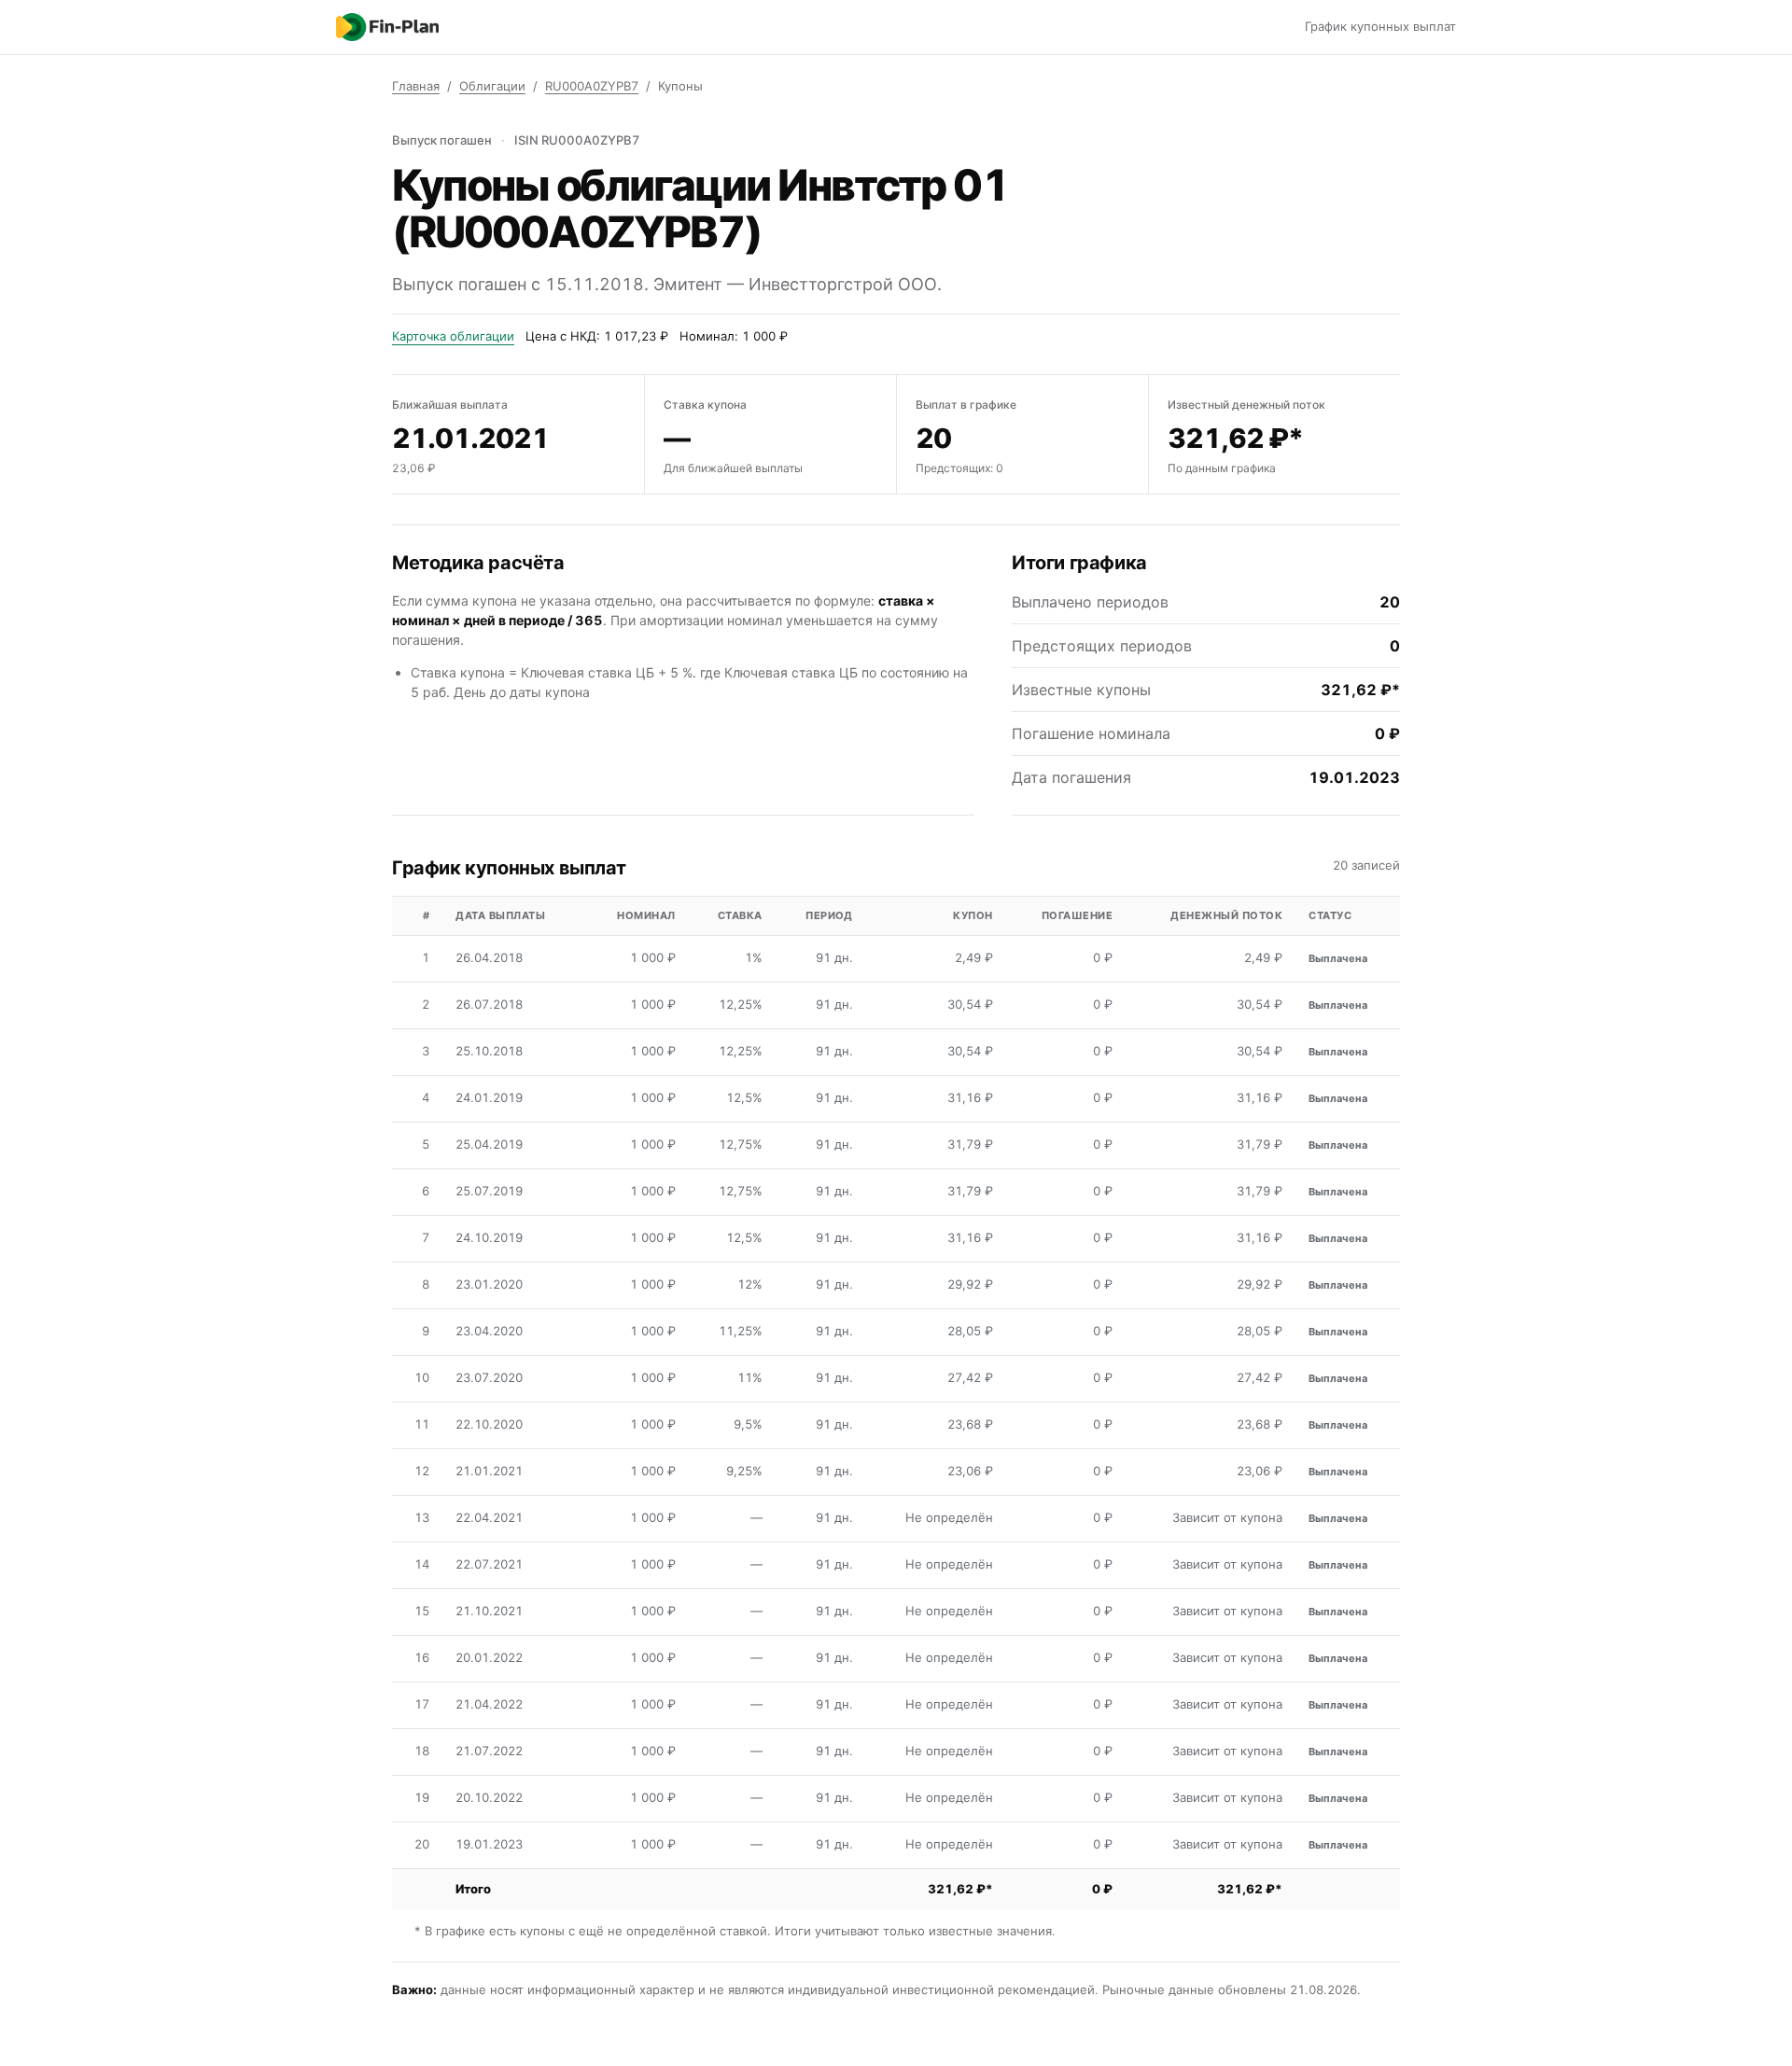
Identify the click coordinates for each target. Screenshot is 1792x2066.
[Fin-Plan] (387, 27)
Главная (416, 86)
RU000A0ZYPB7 (592, 86)
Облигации (492, 86)
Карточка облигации (453, 336)
